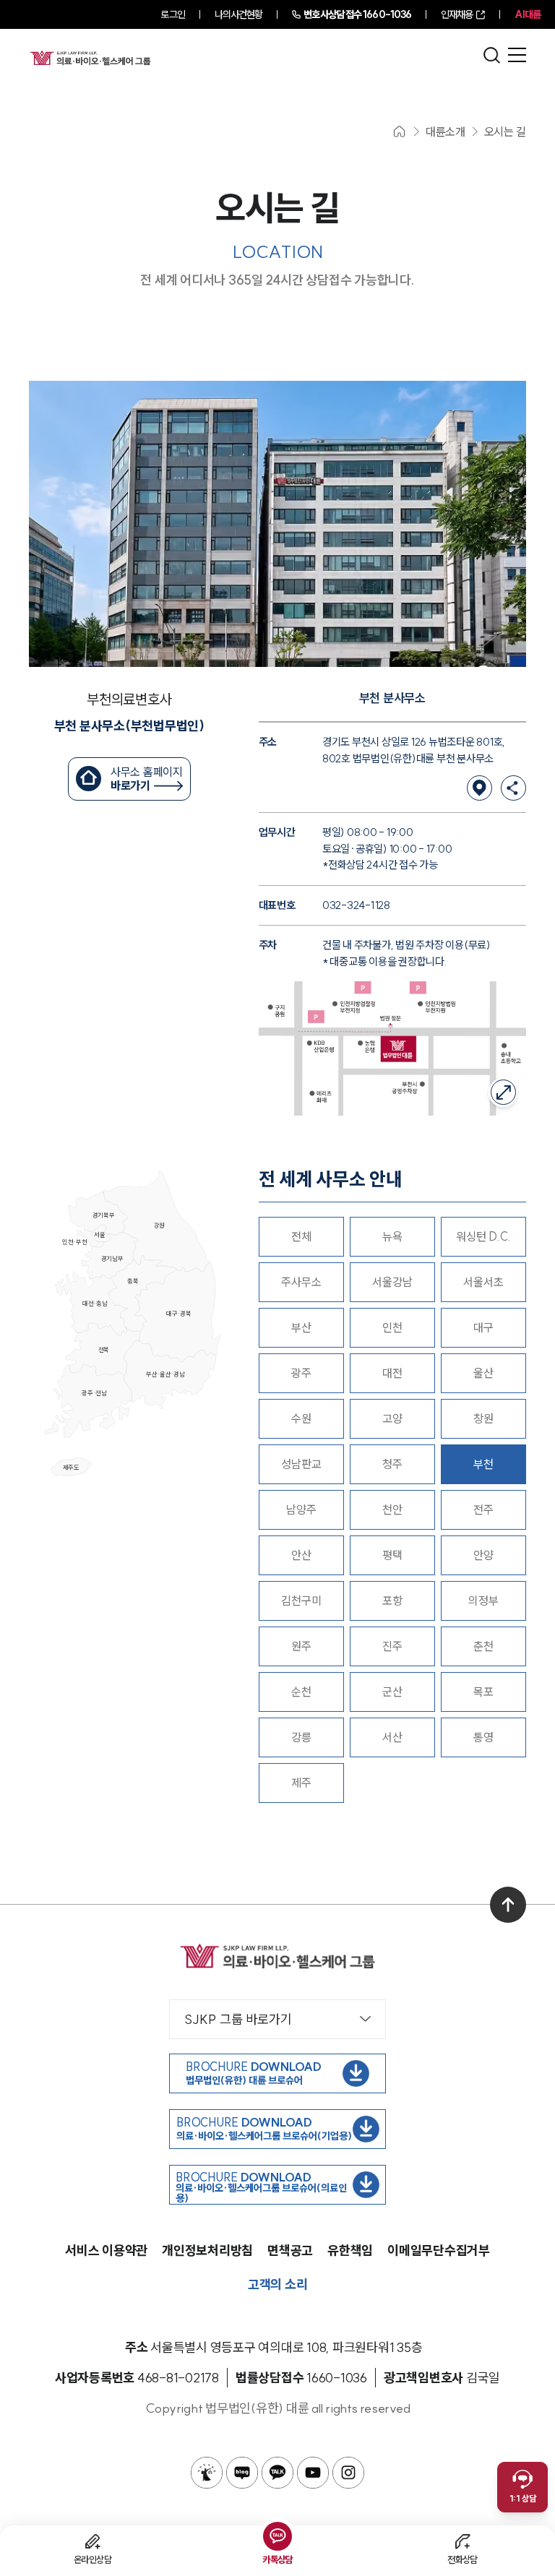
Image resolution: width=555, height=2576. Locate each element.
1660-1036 (357, 14)
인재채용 (457, 14)
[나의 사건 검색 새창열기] (207, 2473)
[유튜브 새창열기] (313, 2473)
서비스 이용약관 (106, 2250)
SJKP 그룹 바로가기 (238, 2019)
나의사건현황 (239, 14)
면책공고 (290, 2250)
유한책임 (350, 2250)
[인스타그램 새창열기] (348, 2473)
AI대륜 (528, 14)
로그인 (172, 14)
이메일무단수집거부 (439, 2250)
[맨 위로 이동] (508, 1905)
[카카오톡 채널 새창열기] (277, 2473)
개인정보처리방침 (207, 2250)
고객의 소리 (278, 2284)
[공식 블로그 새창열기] (242, 2473)
